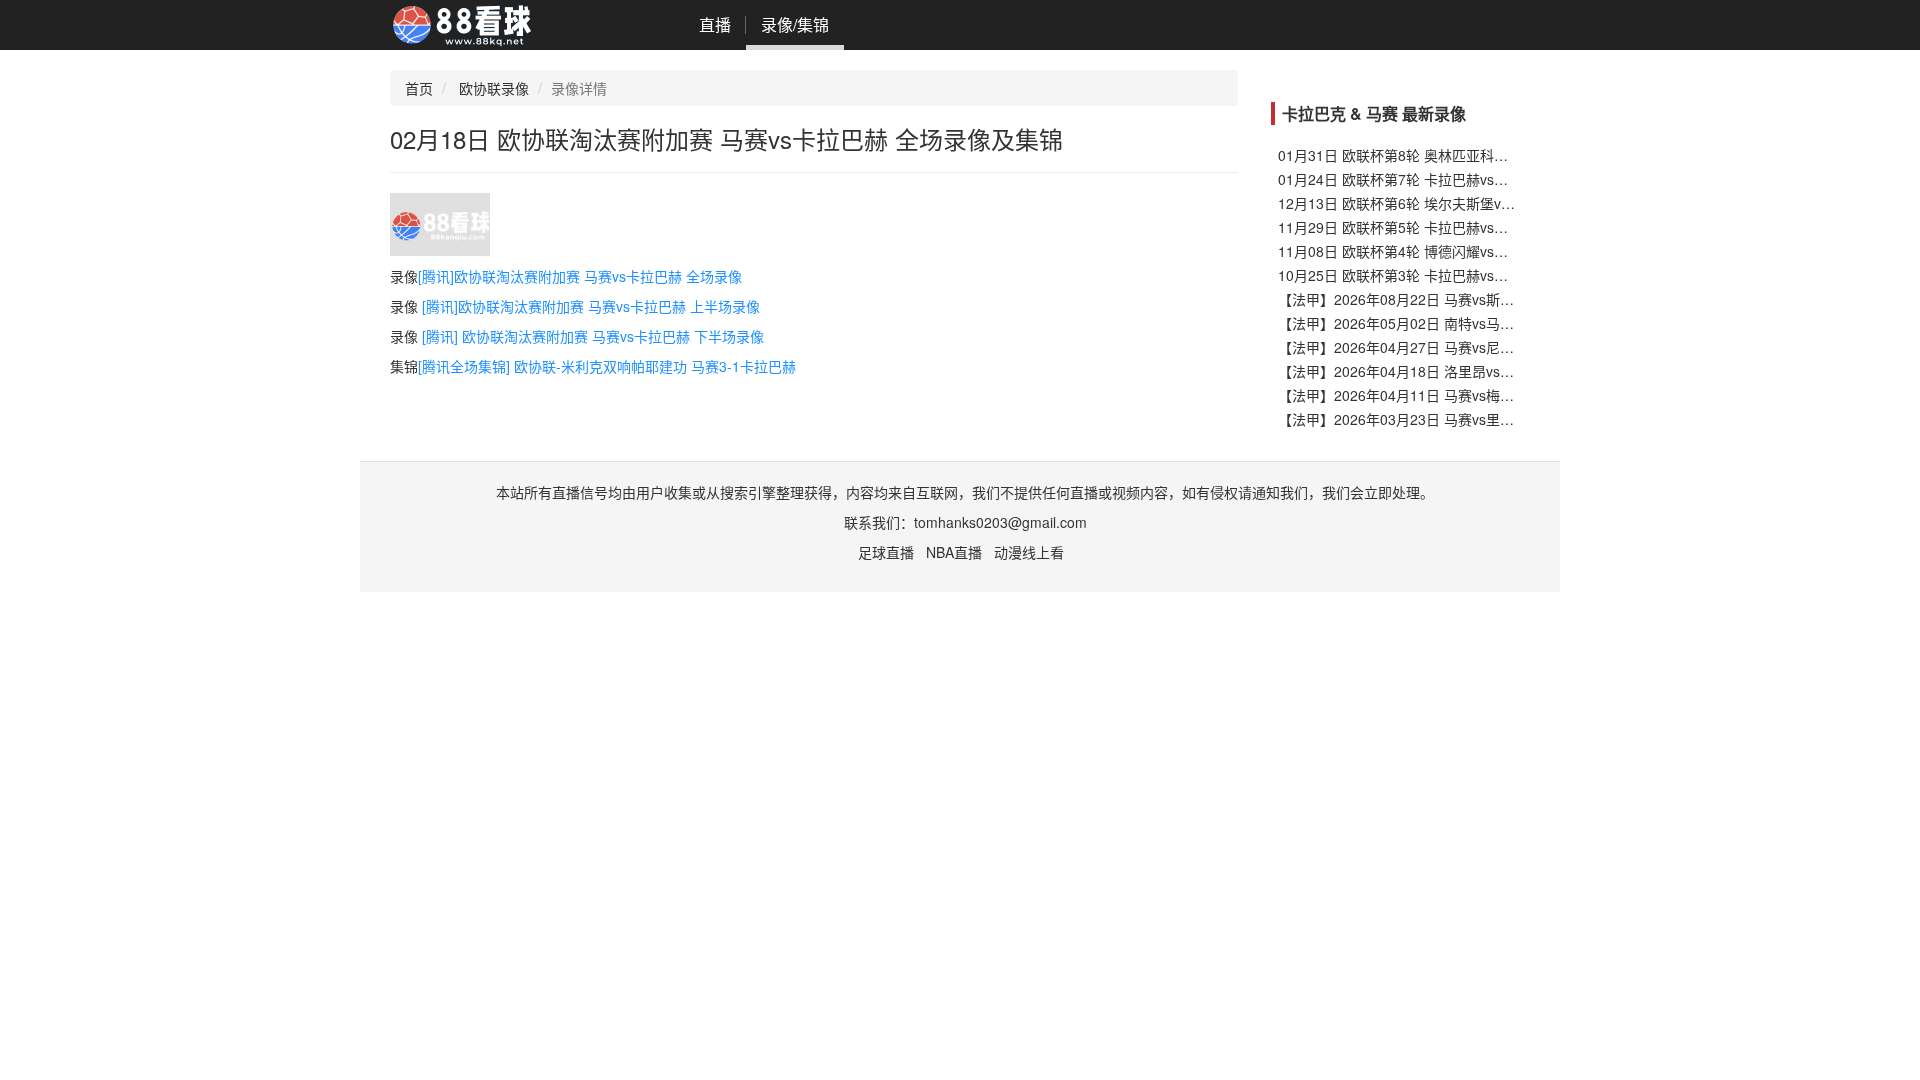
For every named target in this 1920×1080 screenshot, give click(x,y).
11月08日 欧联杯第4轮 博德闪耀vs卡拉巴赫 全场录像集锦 (1458, 251)
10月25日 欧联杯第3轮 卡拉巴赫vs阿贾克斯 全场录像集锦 (1458, 275)
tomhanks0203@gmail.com (1000, 522)
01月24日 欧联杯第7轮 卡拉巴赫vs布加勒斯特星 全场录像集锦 (1472, 179)
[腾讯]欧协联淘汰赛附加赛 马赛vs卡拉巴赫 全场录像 (580, 276)
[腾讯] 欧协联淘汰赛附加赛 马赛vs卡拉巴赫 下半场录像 (593, 336)
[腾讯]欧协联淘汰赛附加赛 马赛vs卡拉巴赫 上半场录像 (591, 306)
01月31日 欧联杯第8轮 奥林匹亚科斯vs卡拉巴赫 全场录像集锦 (1472, 155)
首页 (419, 88)
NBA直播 (954, 552)
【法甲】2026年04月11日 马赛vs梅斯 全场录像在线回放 (1454, 395)
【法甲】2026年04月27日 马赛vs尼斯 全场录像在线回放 (1454, 347)
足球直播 (886, 552)
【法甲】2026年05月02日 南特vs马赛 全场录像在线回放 (1454, 323)
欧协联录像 (494, 88)
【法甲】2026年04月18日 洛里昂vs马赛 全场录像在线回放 (1461, 371)
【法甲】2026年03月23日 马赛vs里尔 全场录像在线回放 (1454, 419)
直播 (715, 24)
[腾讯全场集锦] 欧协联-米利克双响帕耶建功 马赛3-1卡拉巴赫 (607, 366)
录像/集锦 (795, 24)
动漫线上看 (1029, 552)
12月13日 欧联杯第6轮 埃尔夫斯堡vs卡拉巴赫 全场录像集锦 (1465, 203)
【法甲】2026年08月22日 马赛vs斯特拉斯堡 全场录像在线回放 (1475, 299)
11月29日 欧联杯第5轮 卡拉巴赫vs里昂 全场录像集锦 (1444, 227)
